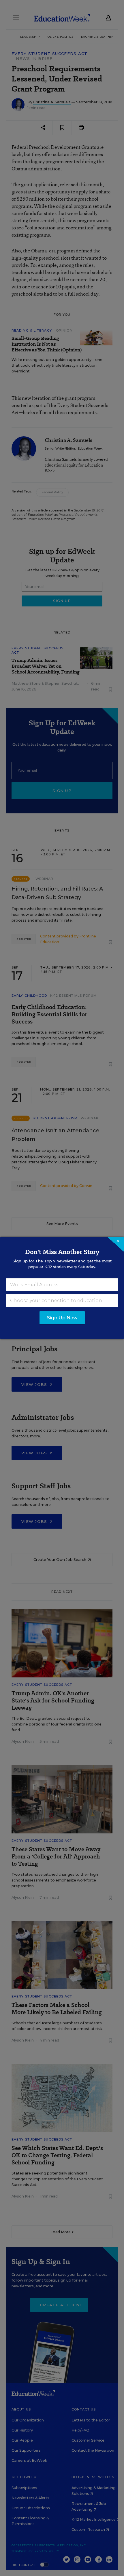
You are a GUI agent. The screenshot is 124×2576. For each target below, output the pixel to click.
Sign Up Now (62, 1318)
